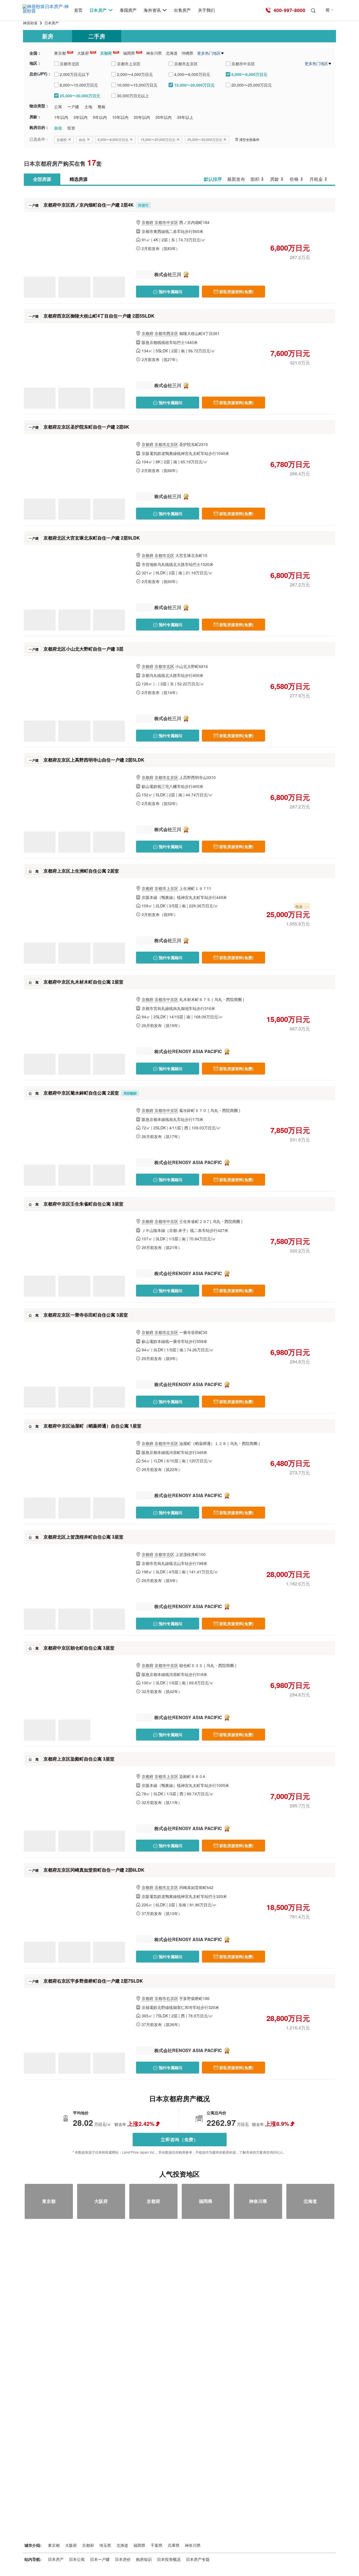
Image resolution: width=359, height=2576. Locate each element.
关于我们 (206, 10)
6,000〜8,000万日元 (113, 139)
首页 (78, 10)
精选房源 (79, 179)
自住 (82, 139)
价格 (294, 179)
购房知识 (144, 2559)
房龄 (275, 179)
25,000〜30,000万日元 (205, 139)
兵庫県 (174, 2545)
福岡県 (129, 53)
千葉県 (157, 2545)
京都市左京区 (166, 444)
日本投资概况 (169, 2559)
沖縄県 (187, 53)
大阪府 (83, 53)
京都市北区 (164, 555)
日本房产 (98, 10)
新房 (48, 36)
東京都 (60, 53)
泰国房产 (128, 10)
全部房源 (42, 179)
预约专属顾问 (170, 292)
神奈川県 (154, 53)
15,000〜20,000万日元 (158, 139)
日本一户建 (100, 2559)
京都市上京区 (166, 888)
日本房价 (123, 2559)
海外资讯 (152, 10)
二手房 (97, 36)
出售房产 (182, 10)
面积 (255, 179)
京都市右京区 (166, 1998)
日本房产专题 (198, 2559)
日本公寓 (77, 2559)
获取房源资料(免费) (236, 292)
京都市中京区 (166, 222)
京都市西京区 (166, 333)
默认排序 (213, 179)
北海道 (172, 53)
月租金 (316, 179)
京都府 (106, 53)
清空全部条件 (249, 139)
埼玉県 (105, 2545)
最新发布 (236, 179)
